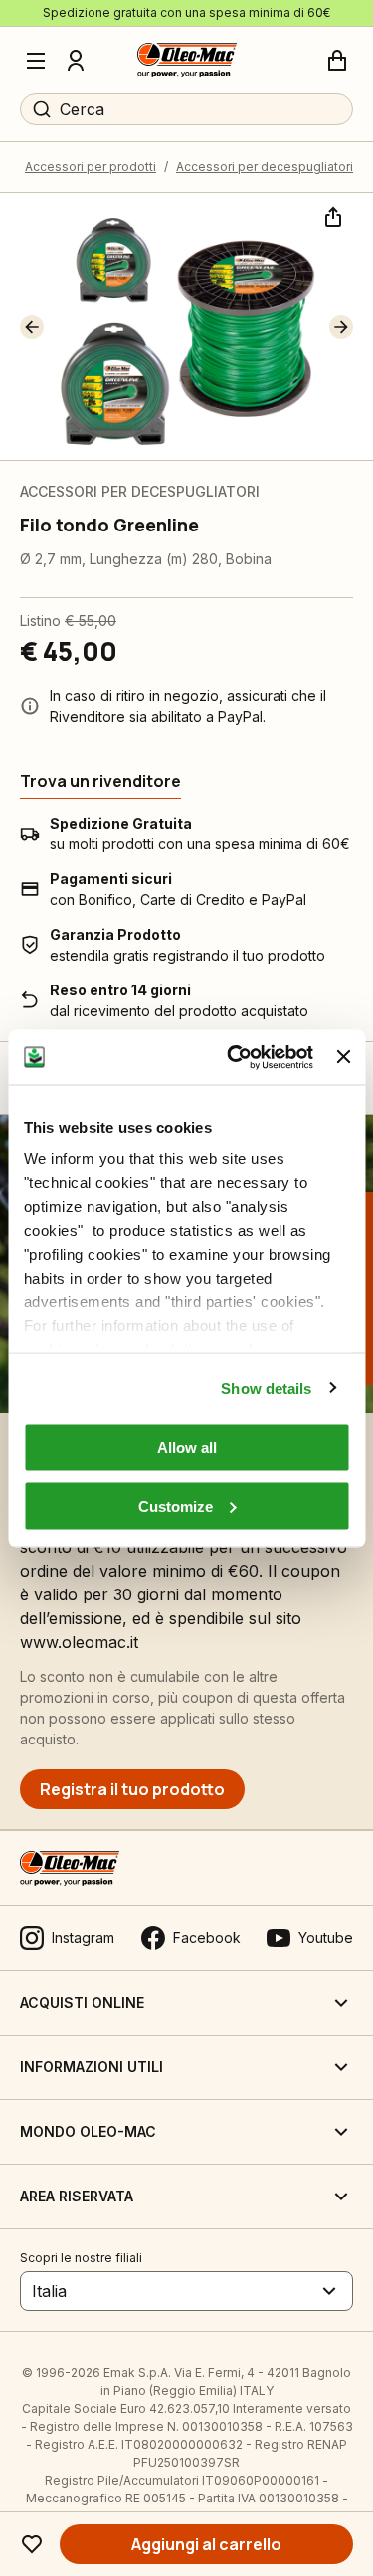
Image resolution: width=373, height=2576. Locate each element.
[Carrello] (337, 61)
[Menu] (36, 61)
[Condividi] (331, 215)
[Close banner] (343, 1057)
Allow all (187, 1448)
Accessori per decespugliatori (265, 166)
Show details (266, 1387)
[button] (32, 327)
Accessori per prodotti (91, 166)
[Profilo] (76, 61)
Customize (176, 1506)
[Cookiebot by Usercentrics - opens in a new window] (234, 1057)
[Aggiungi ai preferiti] (32, 2544)
